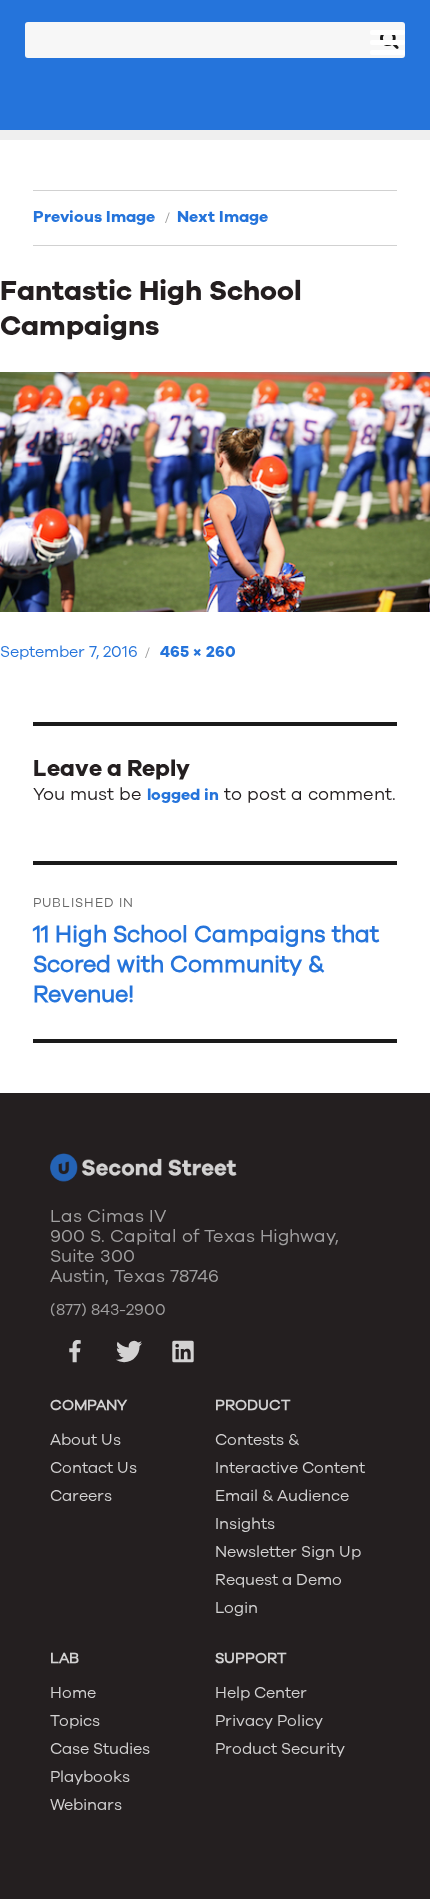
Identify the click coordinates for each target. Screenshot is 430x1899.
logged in (183, 795)
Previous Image (94, 217)
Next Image (222, 217)
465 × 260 (198, 652)
